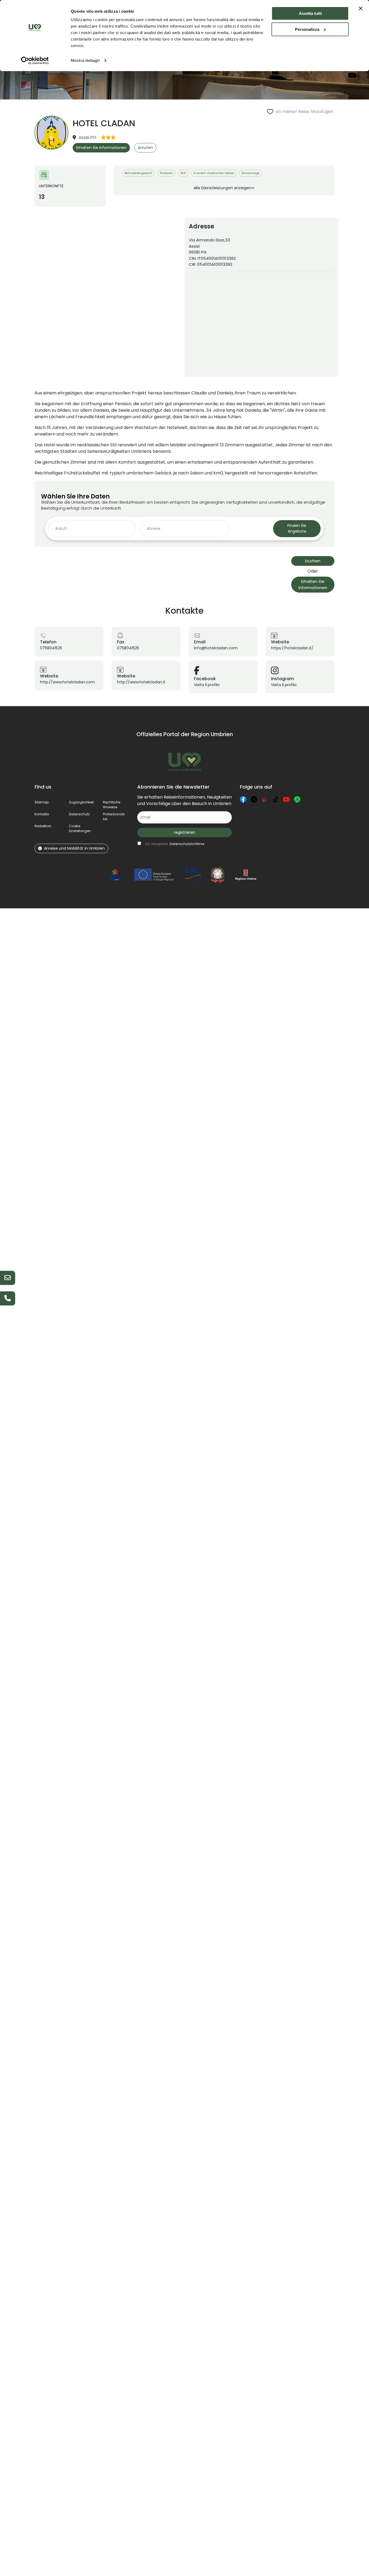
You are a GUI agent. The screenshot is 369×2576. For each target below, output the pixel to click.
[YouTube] (286, 799)
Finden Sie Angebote (297, 528)
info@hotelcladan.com (216, 648)
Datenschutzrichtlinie (187, 844)
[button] (80, 828)
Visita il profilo (207, 685)
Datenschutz (79, 814)
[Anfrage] (8, 1278)
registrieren (185, 832)
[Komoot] (297, 799)
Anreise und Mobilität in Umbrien (74, 848)
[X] (254, 799)
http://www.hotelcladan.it (141, 682)
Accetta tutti (310, 13)
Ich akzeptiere (175, 844)
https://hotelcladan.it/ (292, 648)
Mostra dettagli (85, 60)
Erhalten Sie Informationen (101, 148)
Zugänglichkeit (81, 802)
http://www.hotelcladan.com (67, 682)
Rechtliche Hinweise (112, 805)
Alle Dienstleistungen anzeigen (222, 188)
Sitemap (42, 802)
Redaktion (43, 826)
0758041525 (51, 648)
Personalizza (307, 29)
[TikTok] (276, 799)
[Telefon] (8, 1298)
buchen (313, 561)
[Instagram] (265, 799)
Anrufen (145, 148)
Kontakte (42, 814)
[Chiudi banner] (361, 8)
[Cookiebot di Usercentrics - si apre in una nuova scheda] (35, 61)
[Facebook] (243, 799)
